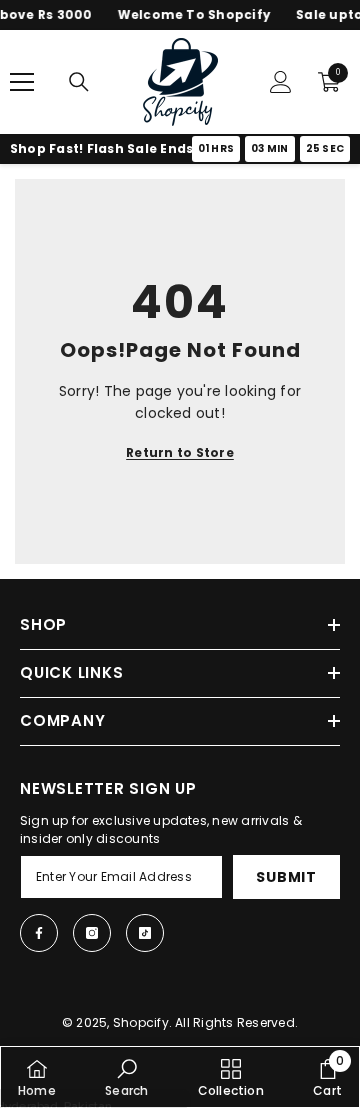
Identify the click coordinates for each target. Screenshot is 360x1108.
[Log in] (281, 82)
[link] (126, 1077)
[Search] (79, 82)
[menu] (22, 82)
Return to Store (180, 452)
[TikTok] (145, 933)
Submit (286, 877)
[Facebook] (39, 933)
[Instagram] (92, 933)
